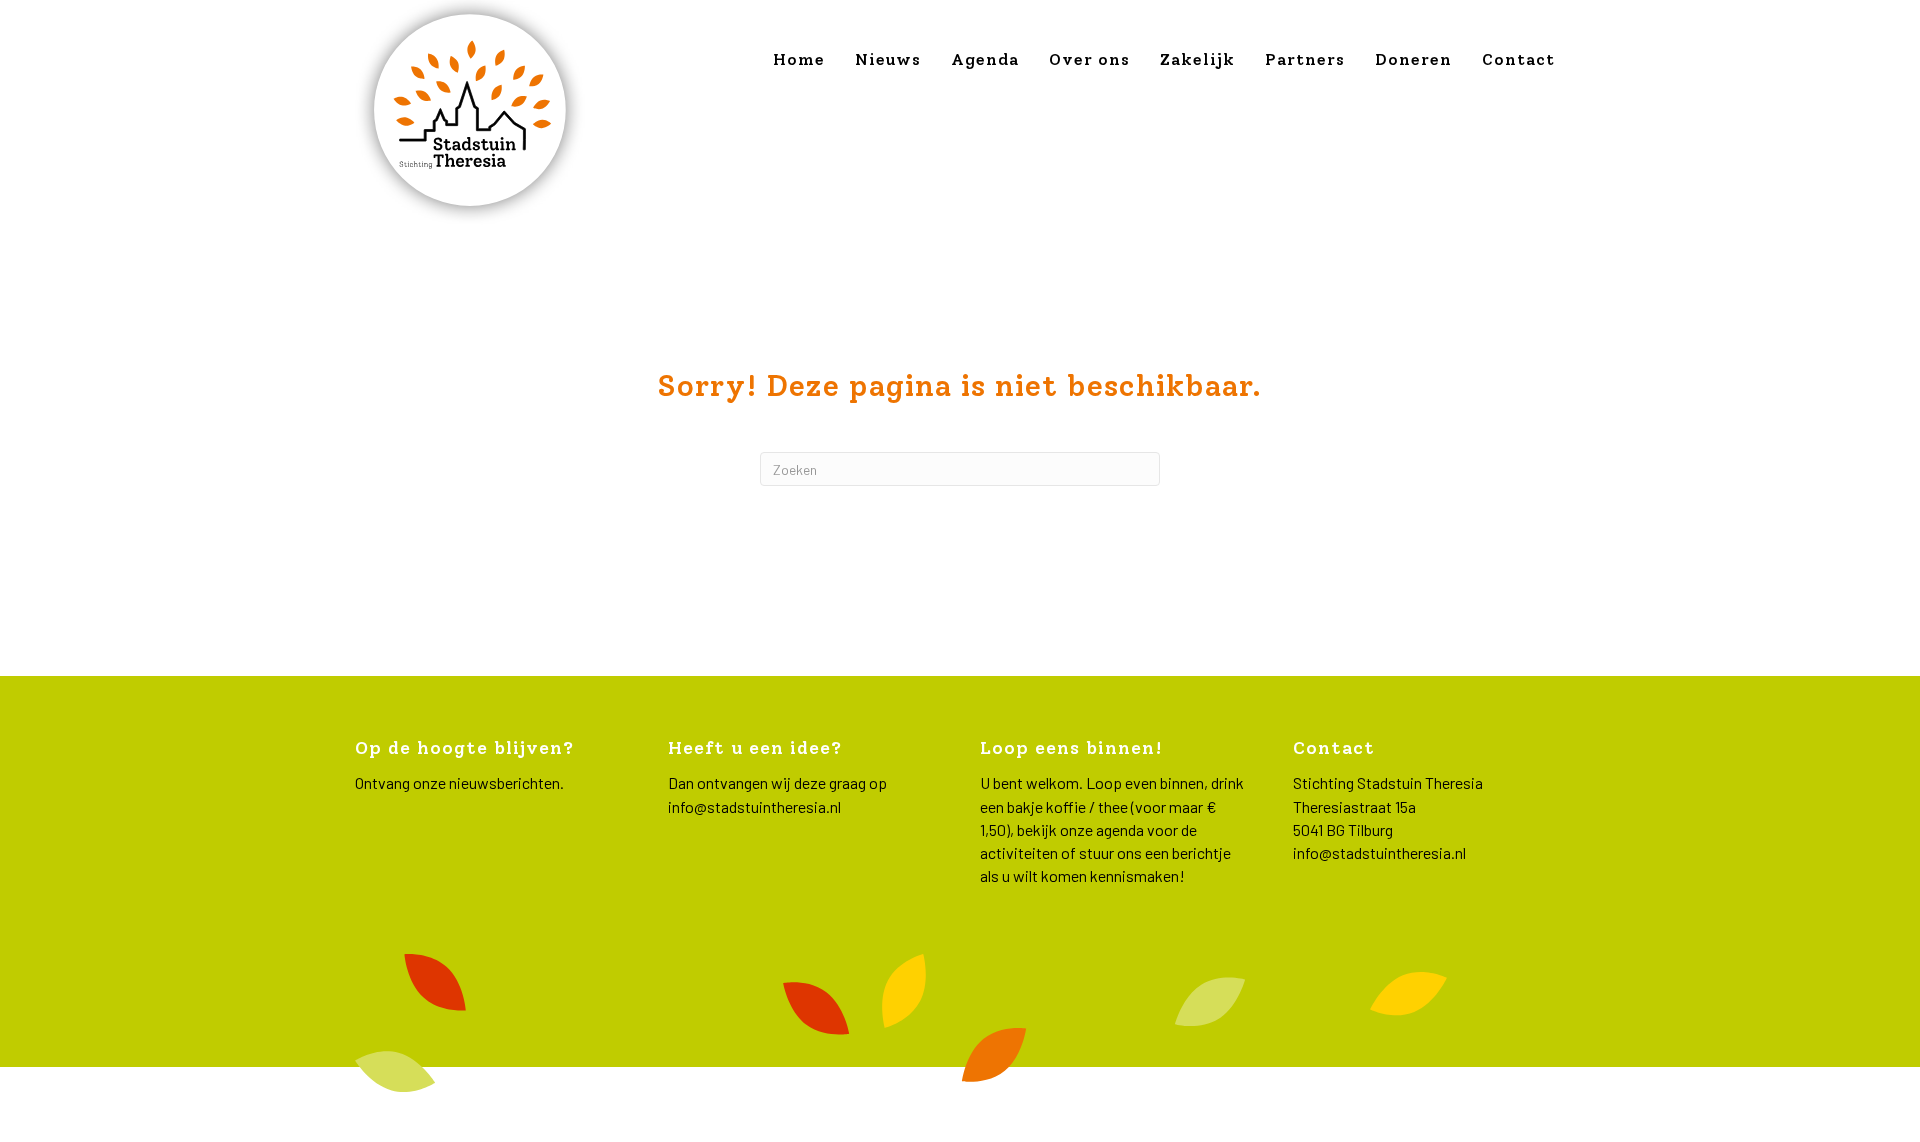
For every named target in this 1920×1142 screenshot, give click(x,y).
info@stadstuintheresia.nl (754, 806)
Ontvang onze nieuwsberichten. (459, 782)
